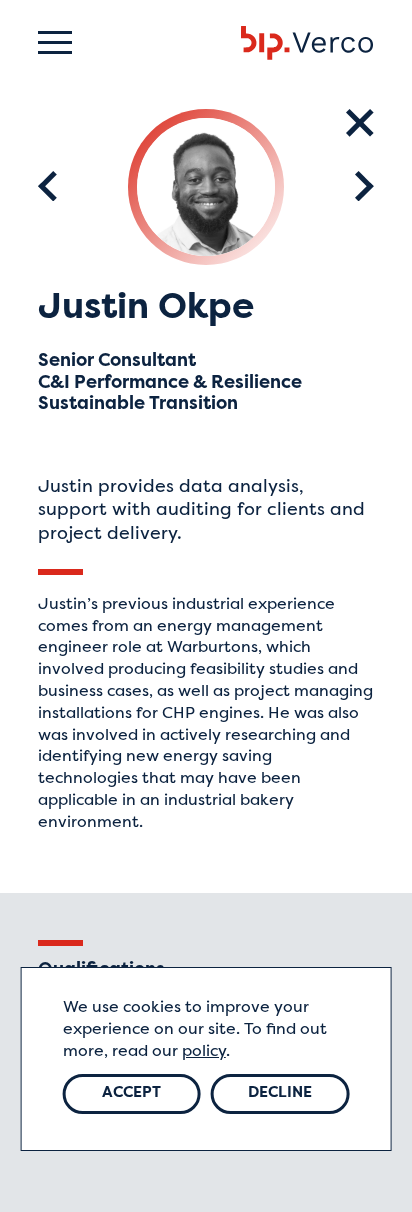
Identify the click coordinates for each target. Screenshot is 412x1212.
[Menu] (55, 42)
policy (204, 1052)
